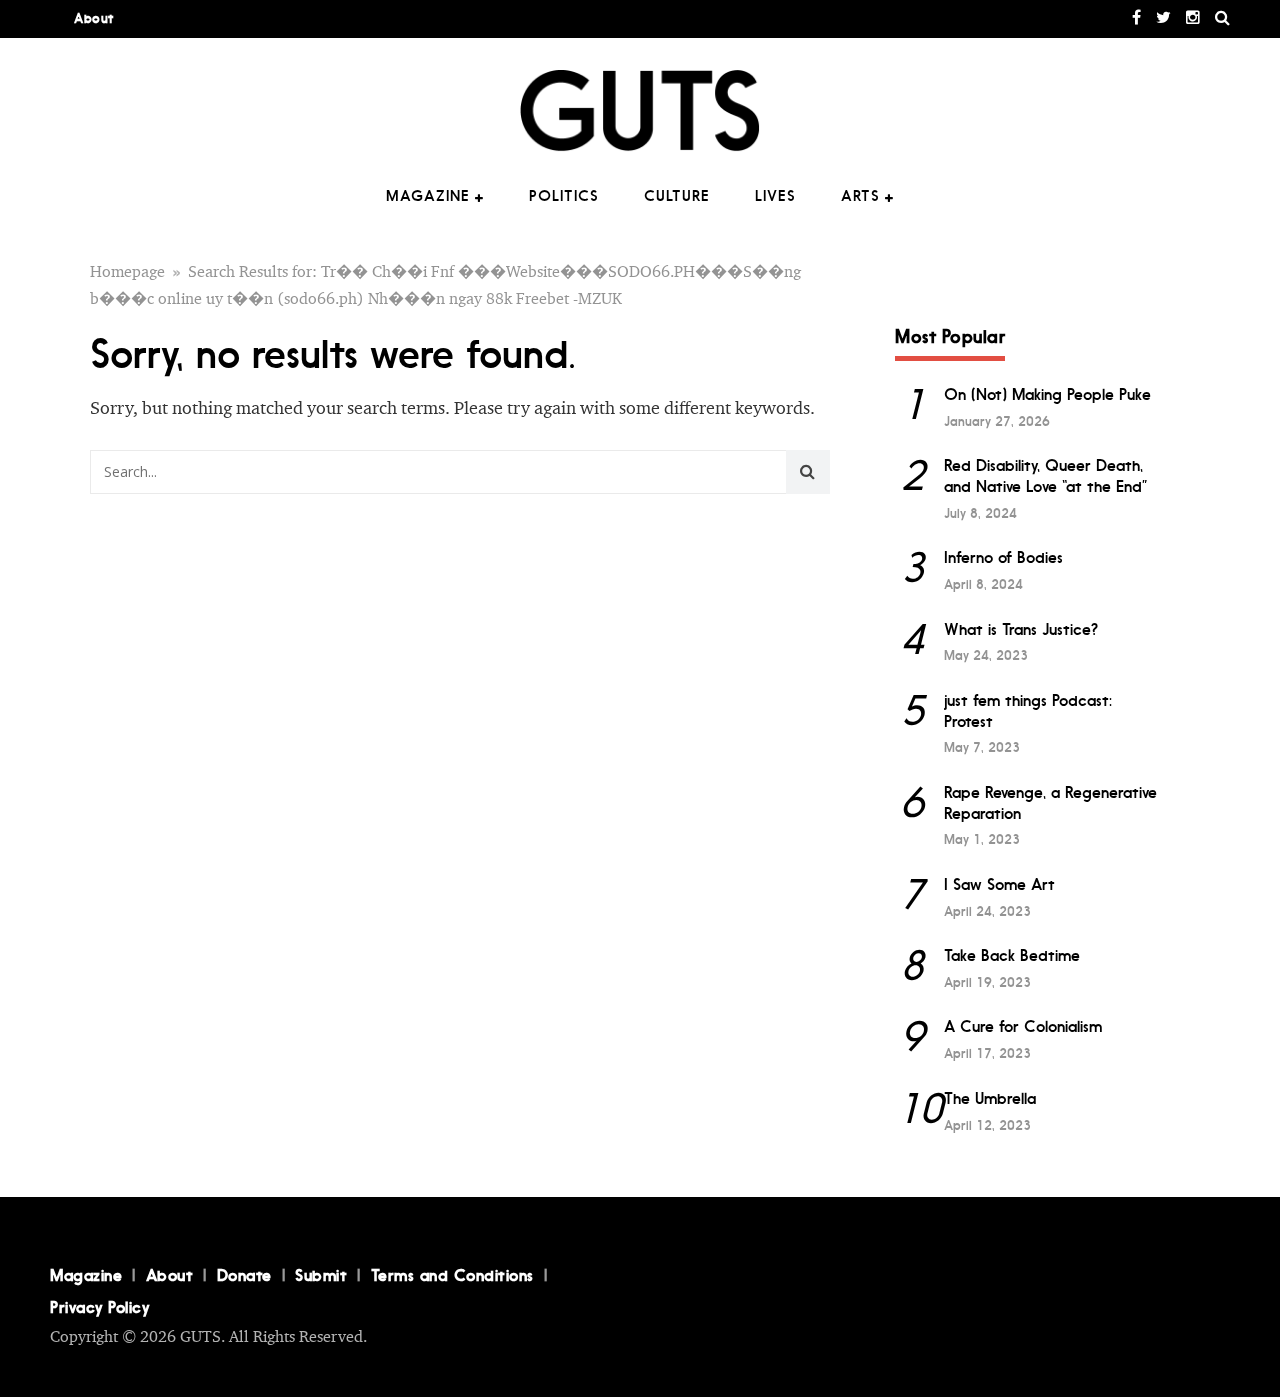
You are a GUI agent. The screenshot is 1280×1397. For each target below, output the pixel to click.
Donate (244, 1275)
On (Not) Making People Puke (1047, 394)
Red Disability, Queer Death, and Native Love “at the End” (1046, 476)
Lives (775, 196)
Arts (860, 196)
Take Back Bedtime (1012, 955)
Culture (677, 196)
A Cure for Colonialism (1023, 1026)
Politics (564, 196)
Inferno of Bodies (1003, 557)
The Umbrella (990, 1098)
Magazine (428, 196)
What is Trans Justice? (1021, 629)
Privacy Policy (99, 1307)
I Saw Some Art (999, 884)
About (94, 18)
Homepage (127, 272)
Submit (321, 1275)
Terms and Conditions (452, 1275)
